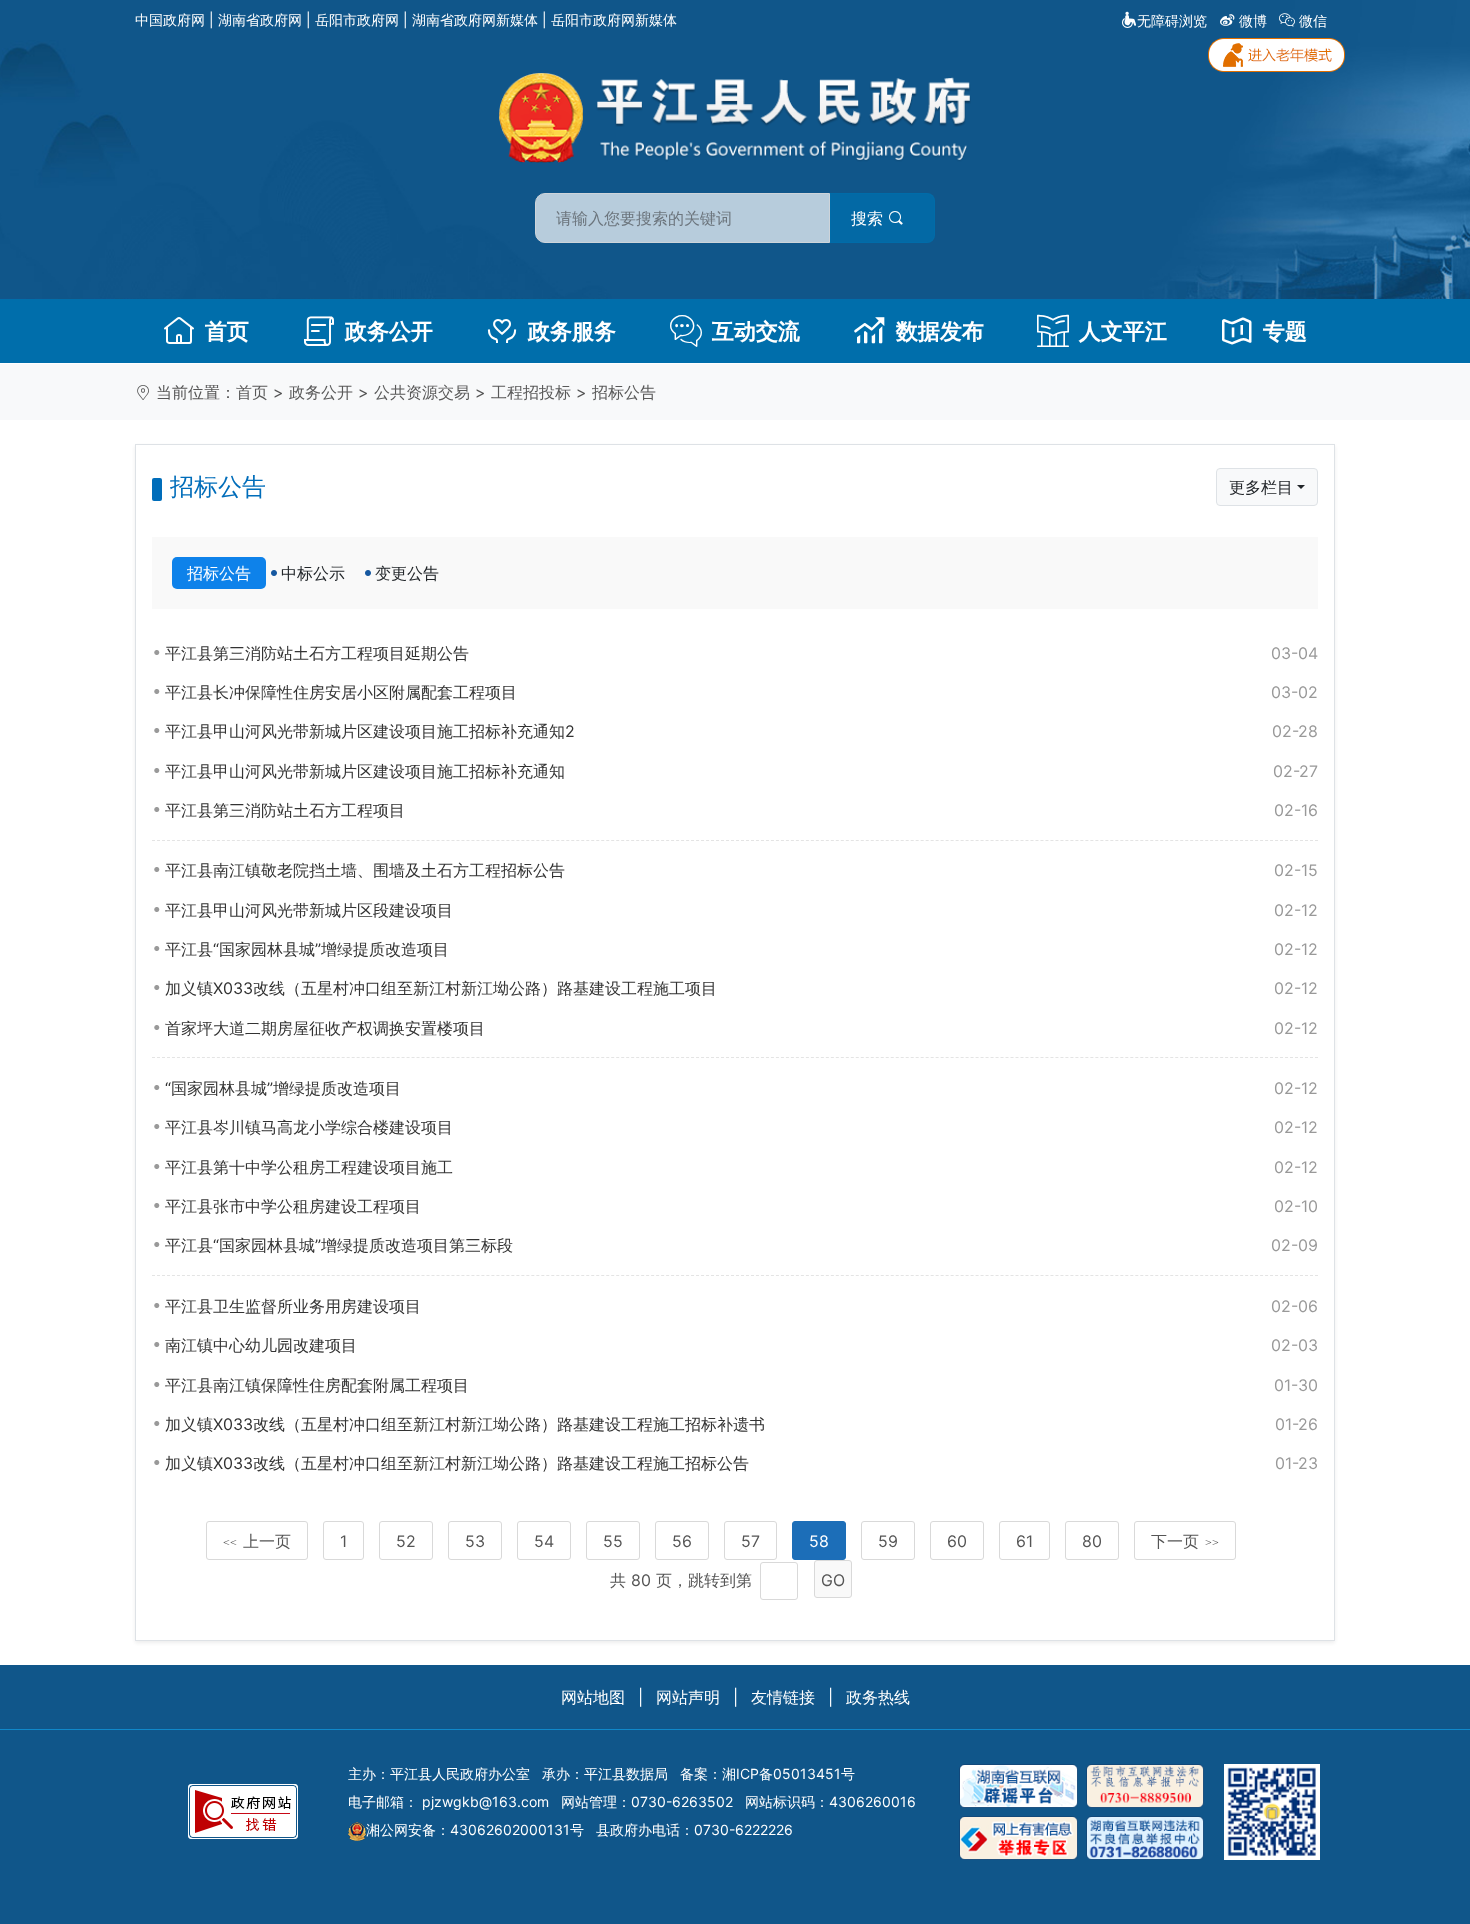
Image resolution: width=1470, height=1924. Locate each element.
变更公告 (407, 573)
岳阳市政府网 (357, 19)
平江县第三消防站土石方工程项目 (741, 810)
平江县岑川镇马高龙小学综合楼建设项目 (741, 1127)
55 (613, 1541)
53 (475, 1541)
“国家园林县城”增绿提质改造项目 (741, 1088)
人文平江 (1123, 331)
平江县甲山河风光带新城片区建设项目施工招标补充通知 (741, 771)
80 (1092, 1541)
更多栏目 (1261, 487)
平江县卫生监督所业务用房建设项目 (741, 1306)
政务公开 (389, 331)
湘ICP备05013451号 (788, 1773)
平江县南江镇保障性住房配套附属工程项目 (741, 1385)
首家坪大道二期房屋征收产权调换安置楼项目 (741, 1028)
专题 (1285, 331)
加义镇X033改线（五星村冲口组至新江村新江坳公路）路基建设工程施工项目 (741, 988)
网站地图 (593, 1697)
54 (544, 1541)
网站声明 (688, 1697)
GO (833, 1580)
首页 (227, 331)
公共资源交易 (422, 392)
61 (1024, 1541)
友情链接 (783, 1697)
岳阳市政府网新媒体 (614, 19)
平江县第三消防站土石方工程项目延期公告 (741, 653)
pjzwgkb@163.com (485, 1801)
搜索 (869, 218)
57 (750, 1541)
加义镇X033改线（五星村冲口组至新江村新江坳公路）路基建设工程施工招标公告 (741, 1463)
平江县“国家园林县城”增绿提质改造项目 (741, 949)
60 (957, 1541)
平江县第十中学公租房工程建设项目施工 (741, 1167)
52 (406, 1541)
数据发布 (940, 331)
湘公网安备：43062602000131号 (475, 1829)
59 (888, 1541)
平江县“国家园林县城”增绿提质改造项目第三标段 (741, 1245)
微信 (1313, 20)
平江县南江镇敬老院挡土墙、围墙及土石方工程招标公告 (741, 870)
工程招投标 (531, 392)
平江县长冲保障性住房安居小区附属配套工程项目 (741, 692)
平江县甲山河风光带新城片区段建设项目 (741, 910)
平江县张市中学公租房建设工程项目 (741, 1206)
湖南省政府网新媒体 (475, 19)
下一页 (1185, 1541)
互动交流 (756, 331)
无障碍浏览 (1172, 20)
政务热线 (878, 1697)
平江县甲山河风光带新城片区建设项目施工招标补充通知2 (741, 731)
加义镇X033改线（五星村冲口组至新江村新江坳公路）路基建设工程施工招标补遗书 (741, 1424)
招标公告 (624, 392)
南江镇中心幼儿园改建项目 (741, 1345)
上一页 (257, 1541)
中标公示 (313, 573)
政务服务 (572, 331)
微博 (1253, 20)
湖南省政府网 (260, 19)
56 (682, 1541)
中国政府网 (170, 19)
